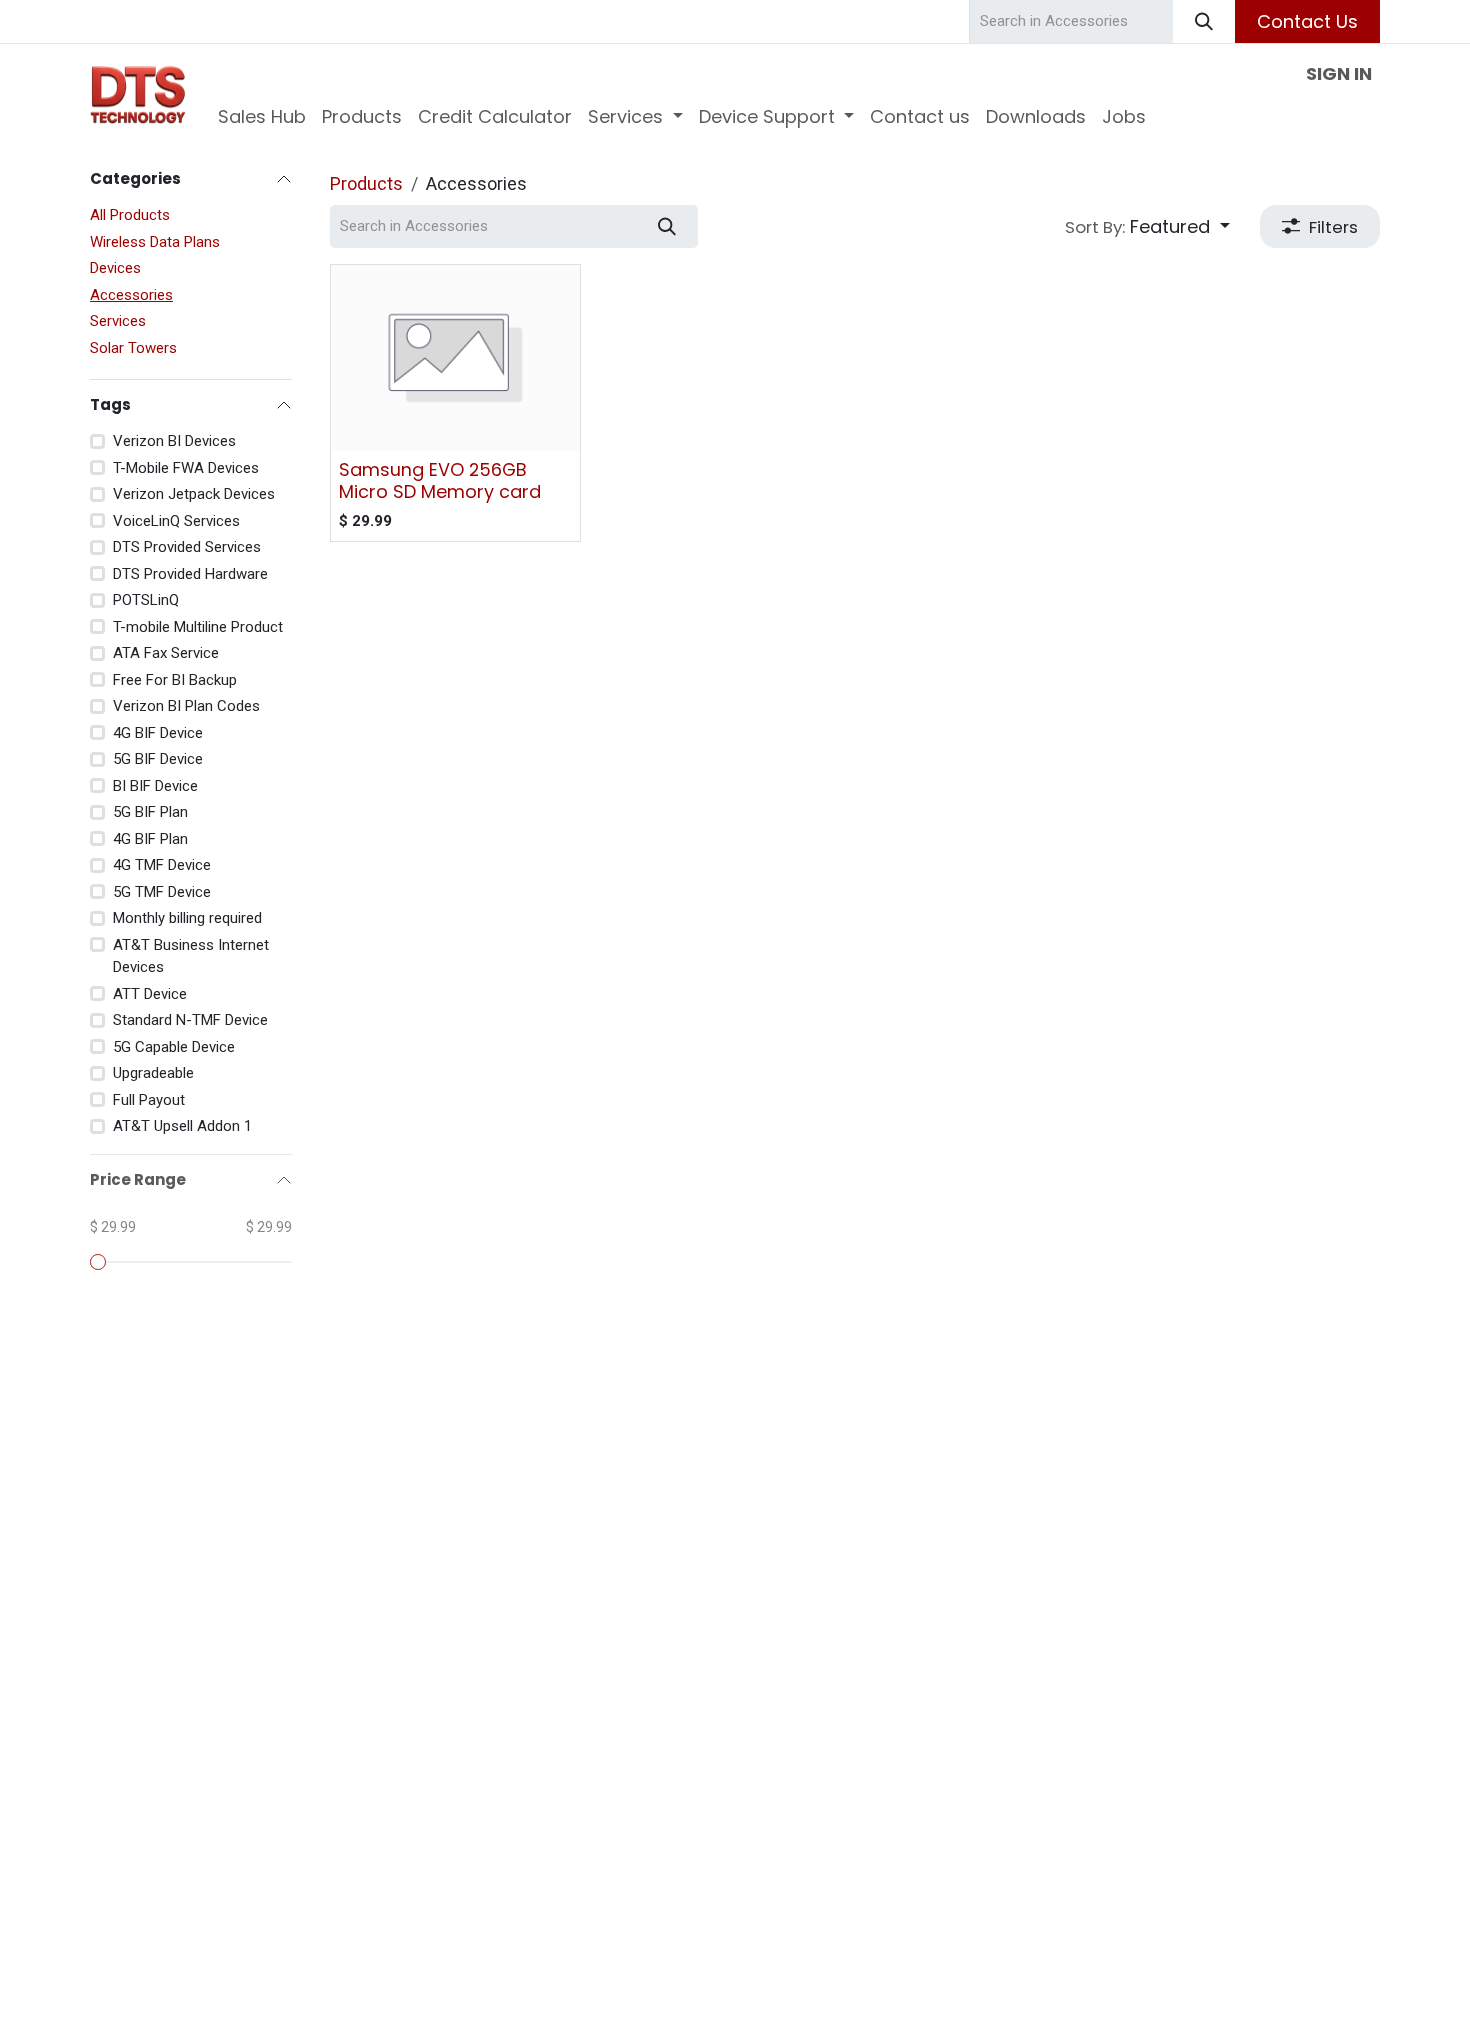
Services (118, 321)
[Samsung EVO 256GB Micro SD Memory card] (455, 358)
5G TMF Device (162, 892)
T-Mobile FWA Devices (186, 468)
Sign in (1339, 73)
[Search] (1204, 21)
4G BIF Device (158, 733)
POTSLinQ (146, 600)
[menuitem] (262, 116)
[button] (1147, 226)
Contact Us (1307, 21)
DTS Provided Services (187, 547)
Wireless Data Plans (155, 242)
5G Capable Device (174, 1047)
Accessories (131, 295)
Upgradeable (153, 1073)
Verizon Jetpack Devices (194, 494)
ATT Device (150, 994)
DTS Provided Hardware (190, 574)
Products (366, 183)
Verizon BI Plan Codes (186, 706)
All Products (130, 215)
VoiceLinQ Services (176, 521)
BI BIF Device (155, 786)
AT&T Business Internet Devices (191, 956)
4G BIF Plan (150, 839)
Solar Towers (133, 348)
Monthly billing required (187, 918)
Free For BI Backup (175, 680)
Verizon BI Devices (174, 441)
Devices (115, 268)
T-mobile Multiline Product (198, 627)
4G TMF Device (162, 865)
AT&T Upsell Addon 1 (182, 1126)
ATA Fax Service (166, 653)
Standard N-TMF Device (190, 1020)
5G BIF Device (158, 759)
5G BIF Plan (150, 812)
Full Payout (149, 1100)
